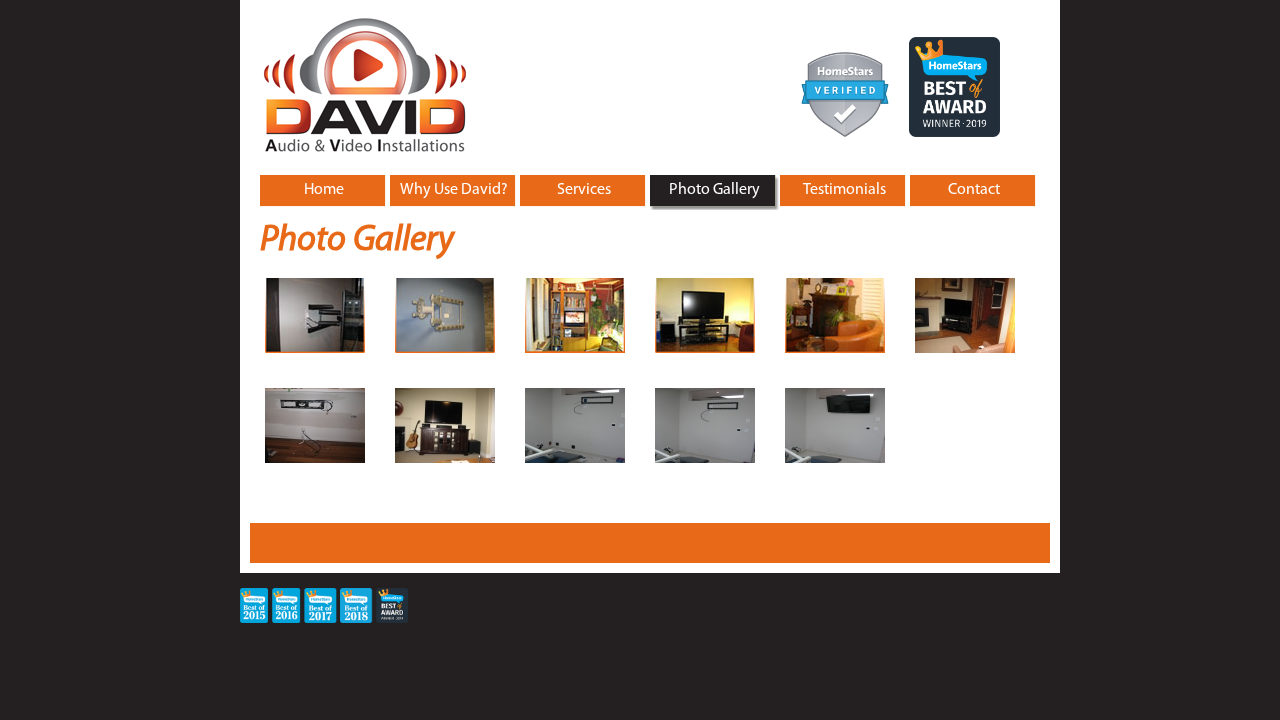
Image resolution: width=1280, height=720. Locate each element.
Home (324, 190)
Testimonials (844, 190)
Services (584, 190)
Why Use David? (454, 190)
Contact (974, 190)
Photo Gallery (714, 190)
